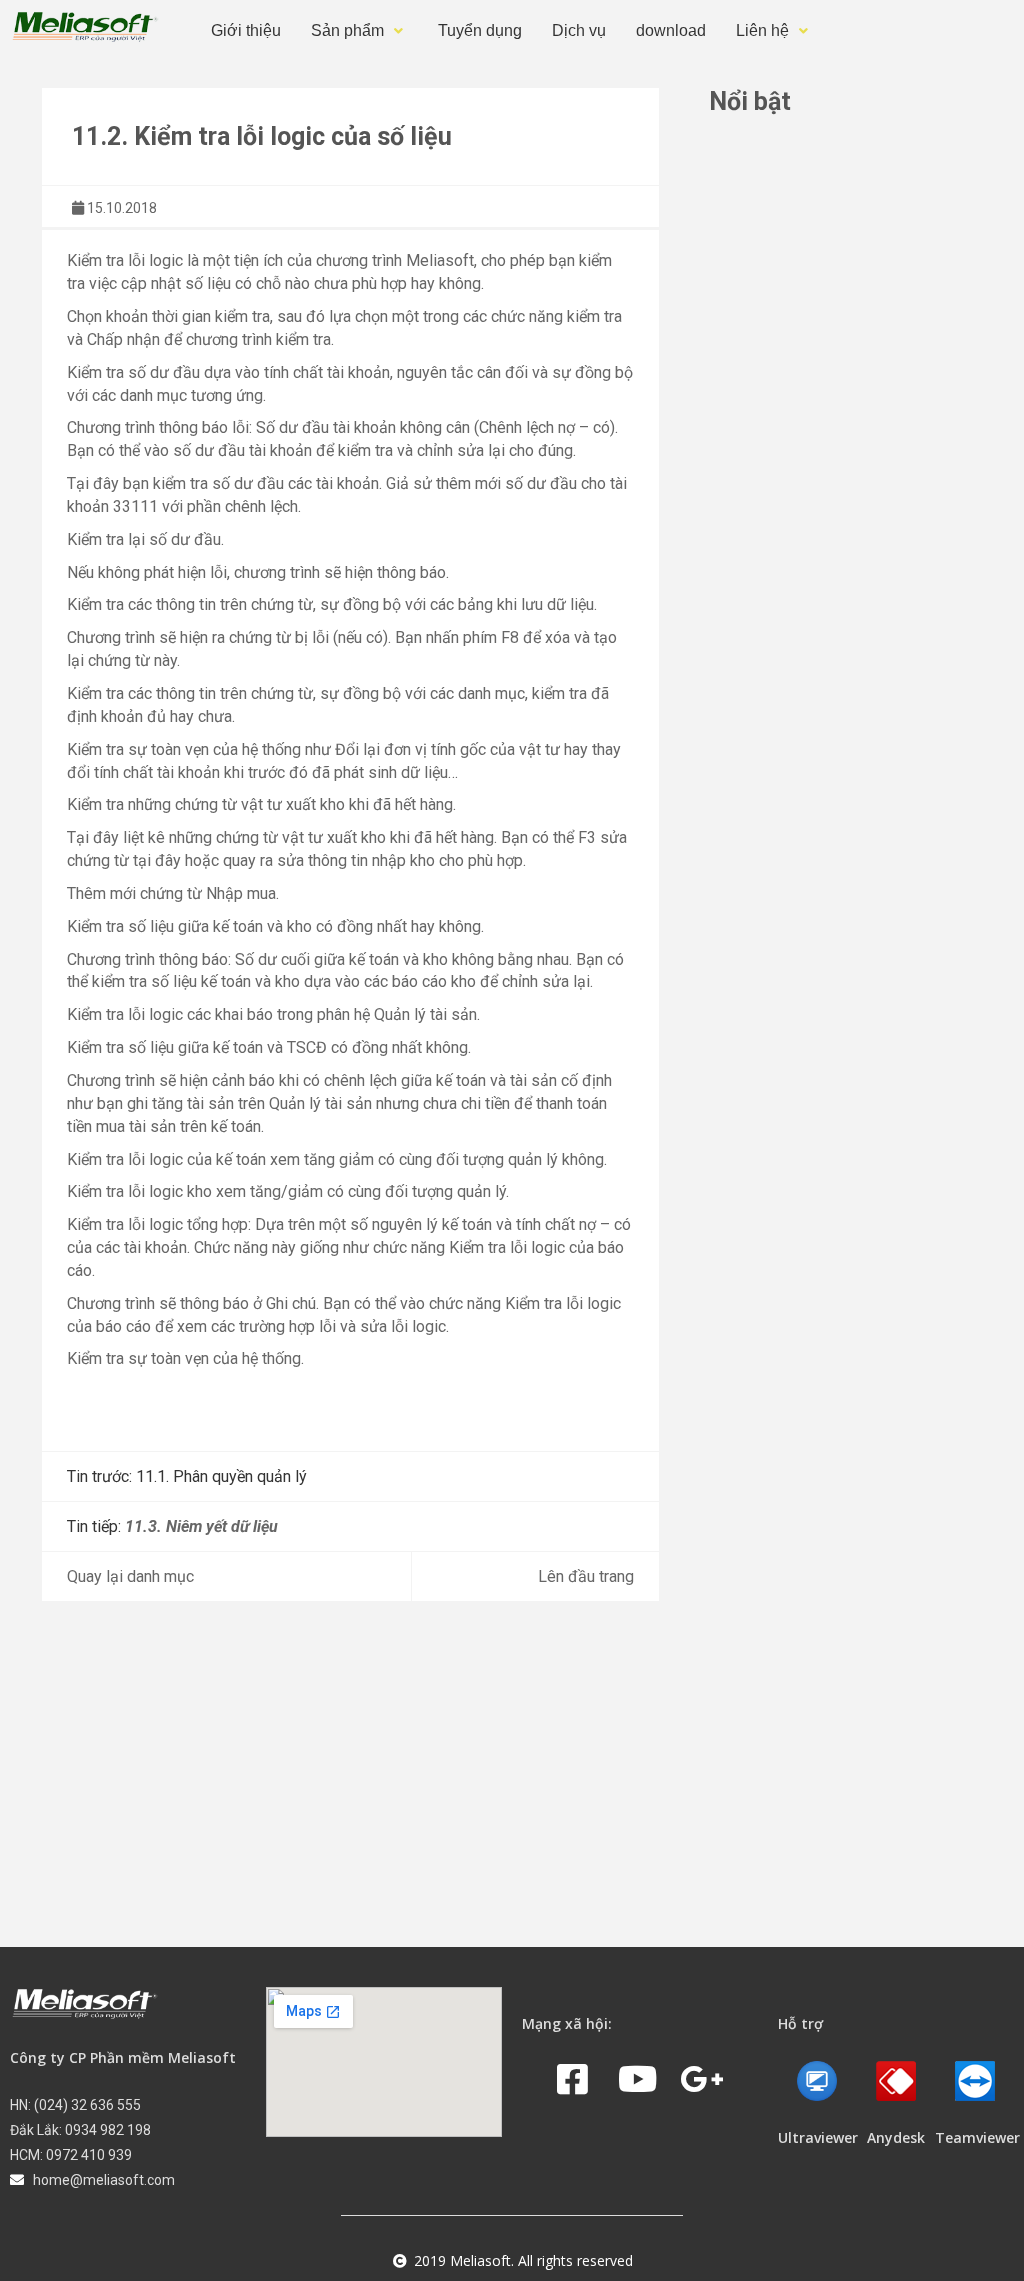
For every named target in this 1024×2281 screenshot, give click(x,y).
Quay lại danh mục (130, 1576)
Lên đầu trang (586, 1576)
